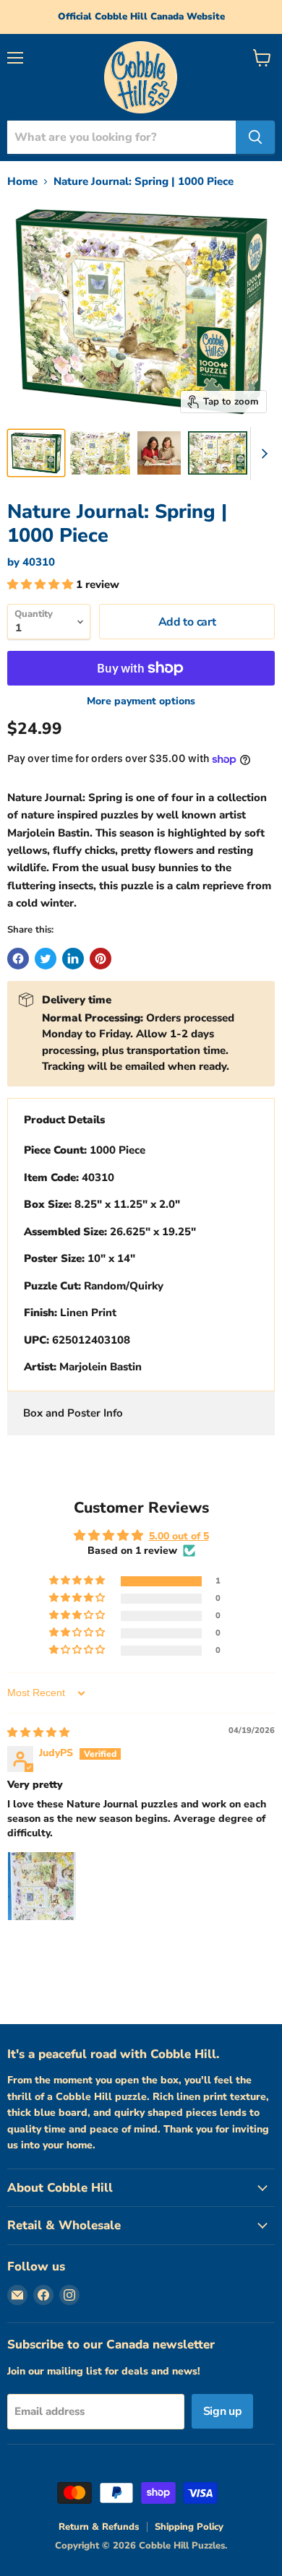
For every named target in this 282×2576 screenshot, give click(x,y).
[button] (42, 584)
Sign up (223, 2411)
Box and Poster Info (73, 1413)
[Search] (255, 137)
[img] (38, 1733)
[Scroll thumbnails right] (262, 454)
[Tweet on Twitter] (46, 959)
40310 (39, 562)
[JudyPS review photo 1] (42, 1886)
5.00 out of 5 (179, 1536)
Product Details (64, 1120)
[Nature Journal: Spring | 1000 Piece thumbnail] (36, 453)
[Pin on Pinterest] (101, 959)
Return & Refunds (99, 2527)
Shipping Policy (189, 2527)
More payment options (141, 701)
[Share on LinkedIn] (73, 959)
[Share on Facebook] (18, 959)
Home (22, 182)
